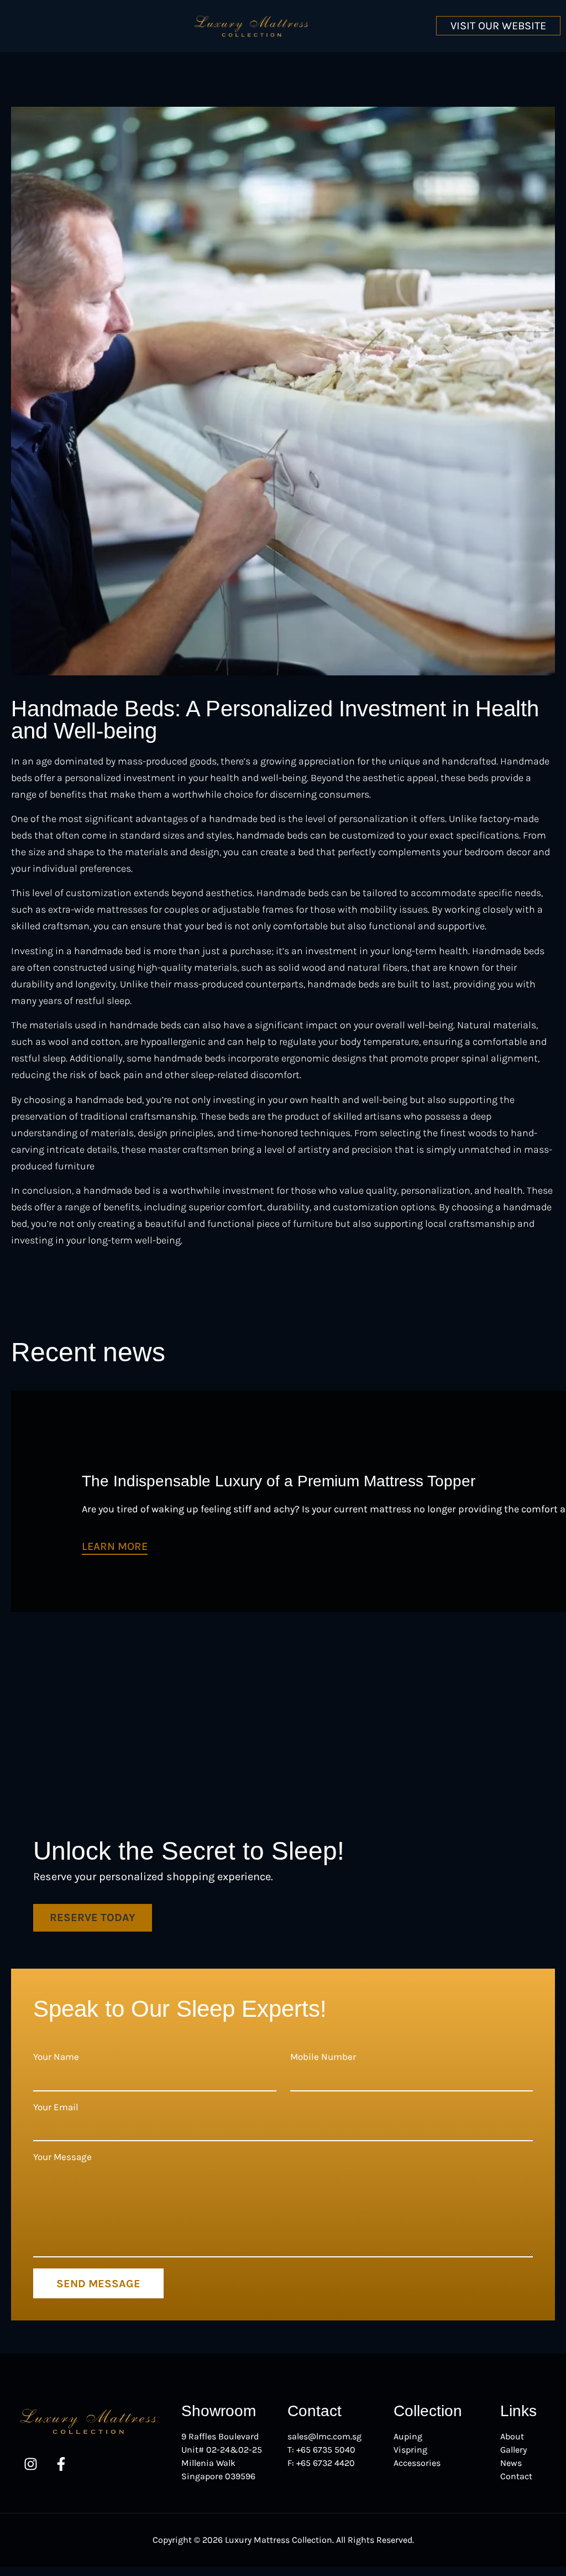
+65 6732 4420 (326, 2463)
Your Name (56, 2057)
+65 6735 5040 (326, 2450)
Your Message (62, 2157)
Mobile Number (323, 2057)
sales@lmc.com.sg (324, 2436)
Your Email (56, 2107)
